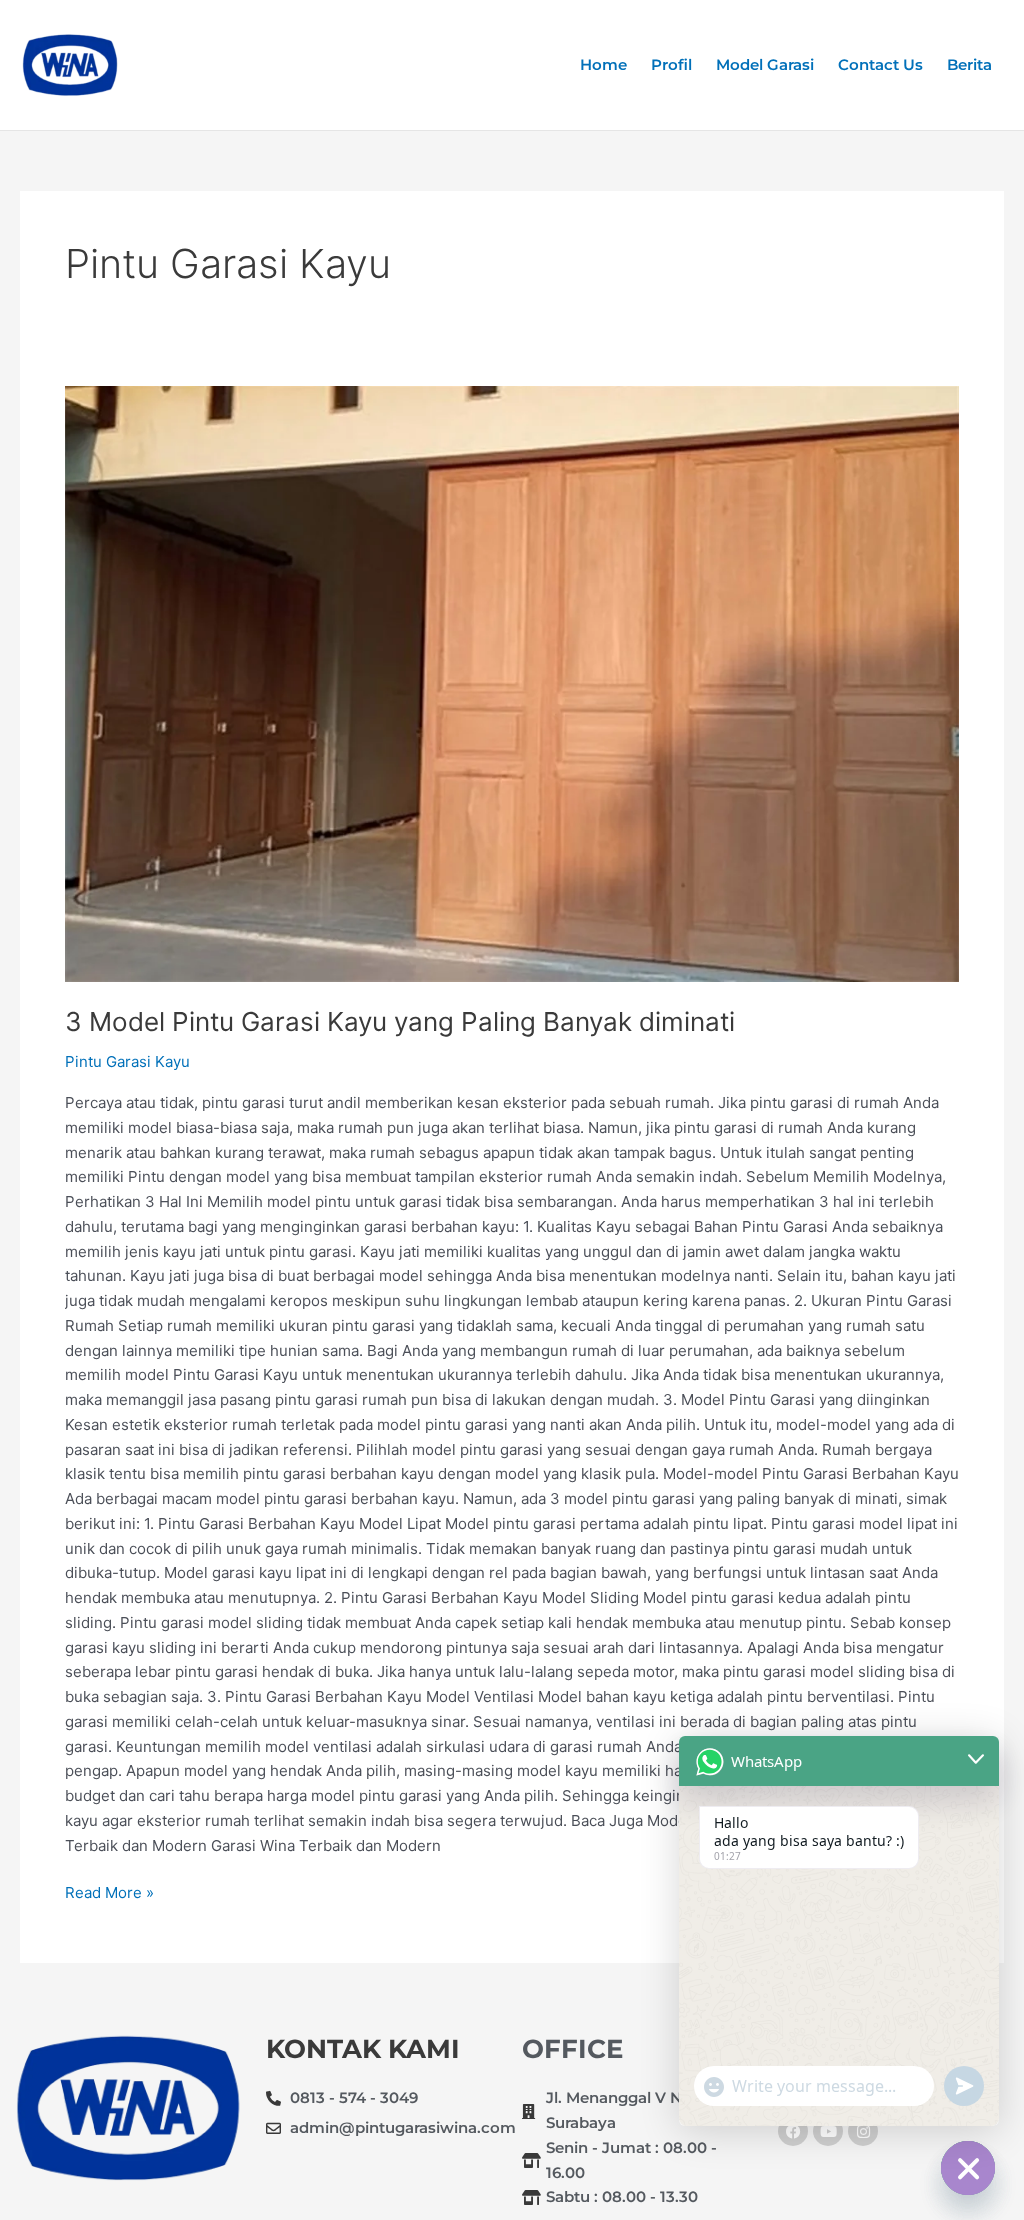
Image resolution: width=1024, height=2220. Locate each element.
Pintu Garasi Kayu (127, 1061)
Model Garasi (765, 64)
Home (603, 64)
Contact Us (880, 64)
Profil (671, 64)
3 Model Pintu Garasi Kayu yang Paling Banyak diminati (400, 1021)
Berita (969, 64)
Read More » (109, 1891)
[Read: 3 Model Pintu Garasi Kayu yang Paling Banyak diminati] (512, 684)
